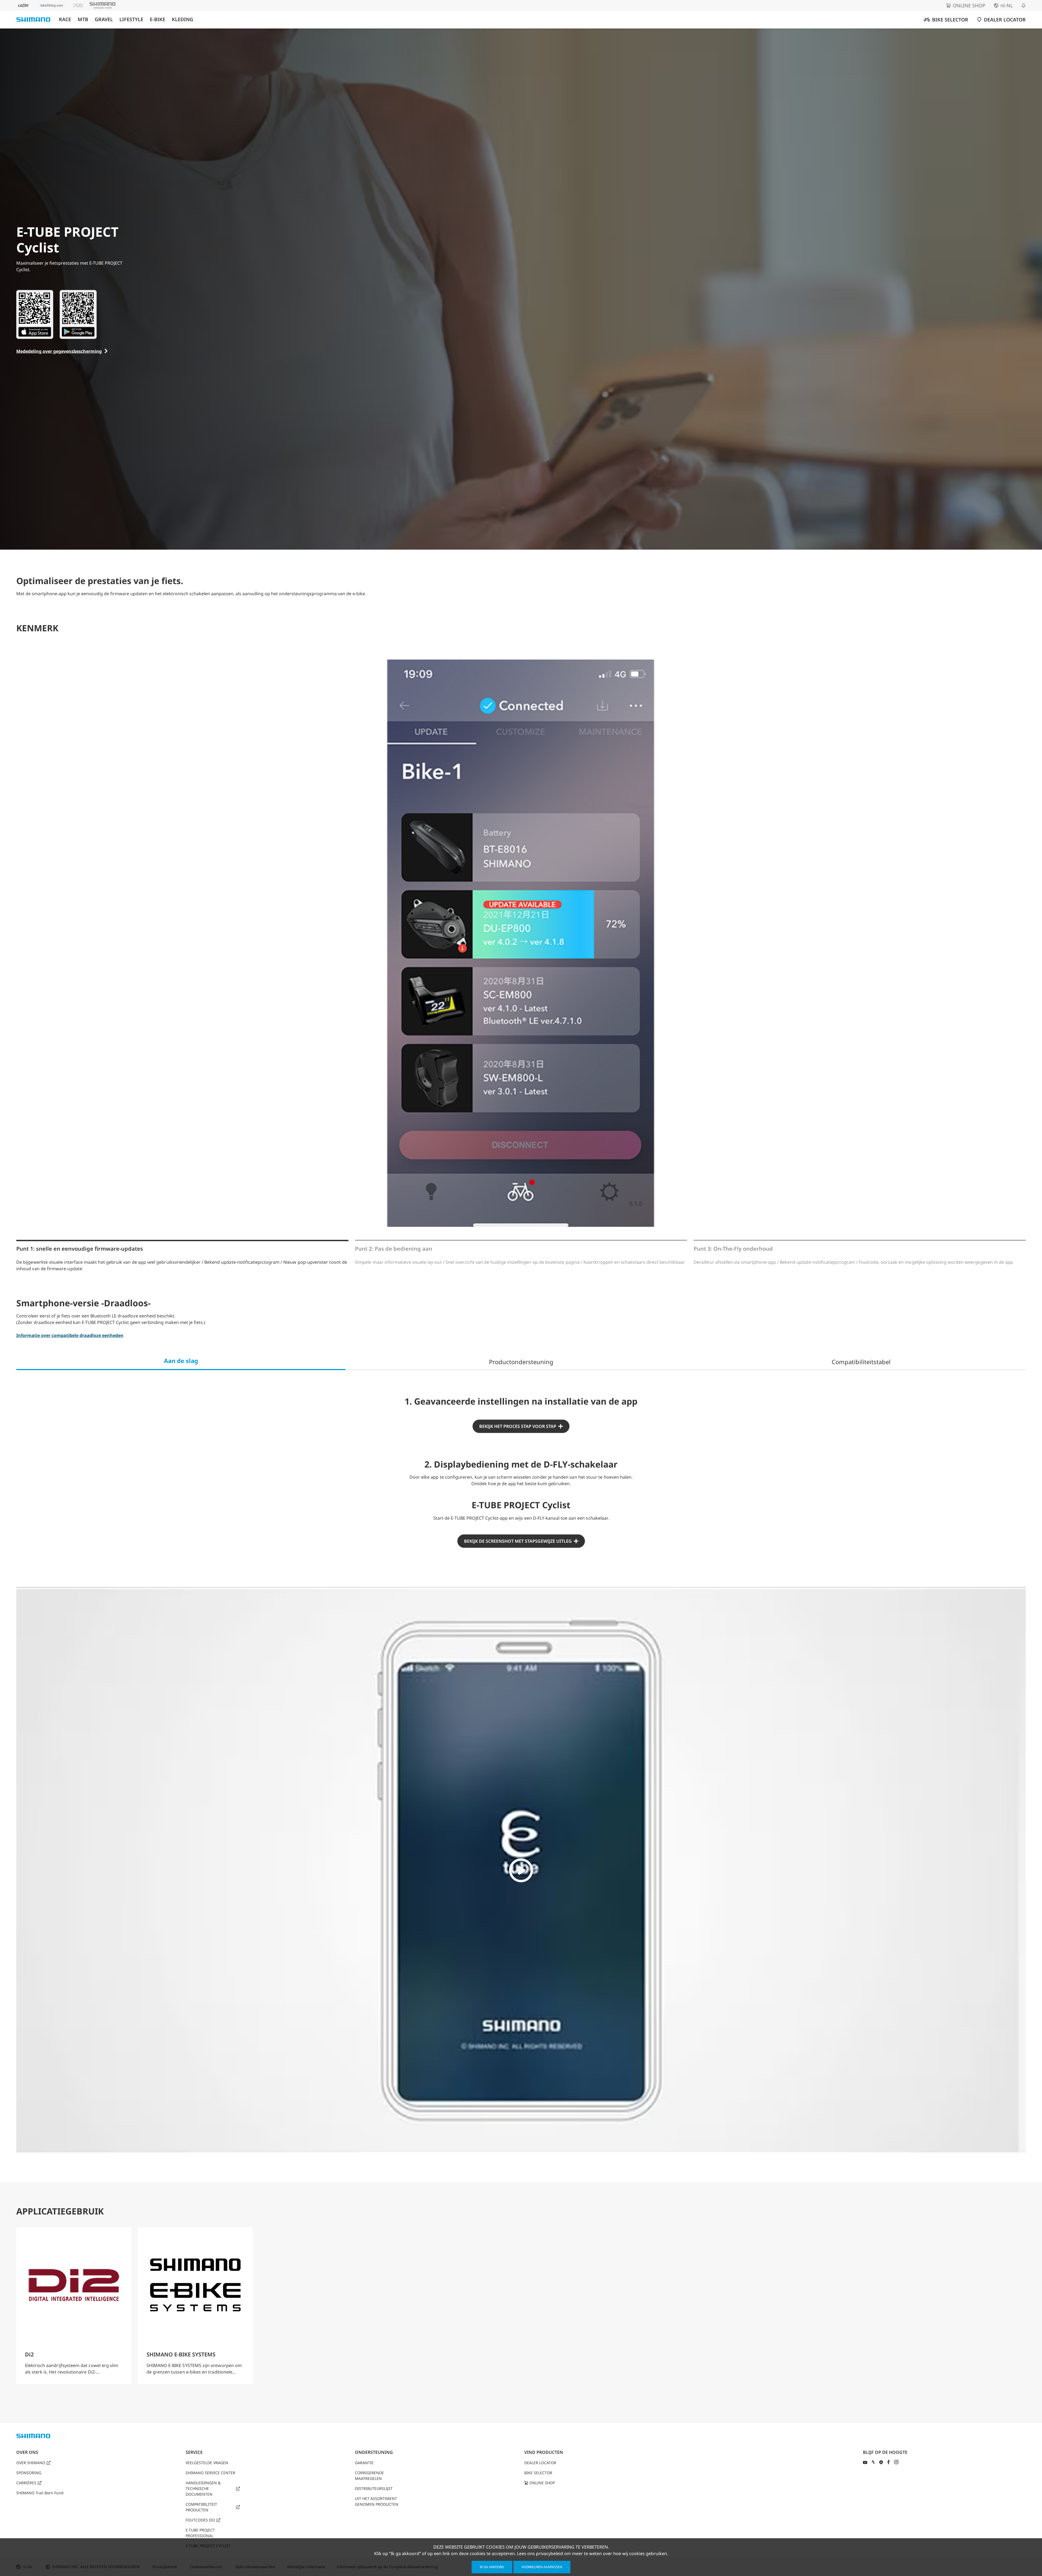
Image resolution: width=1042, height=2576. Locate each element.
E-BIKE (158, 19)
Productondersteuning (521, 1362)
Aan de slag (181, 1361)
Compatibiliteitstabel (861, 1362)
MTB (83, 19)
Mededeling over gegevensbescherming (59, 351)
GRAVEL (104, 19)
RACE (65, 19)
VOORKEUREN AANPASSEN (542, 2567)
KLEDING (182, 19)
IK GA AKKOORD (492, 2567)
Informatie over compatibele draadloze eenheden (70, 1335)
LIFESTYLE (131, 19)
